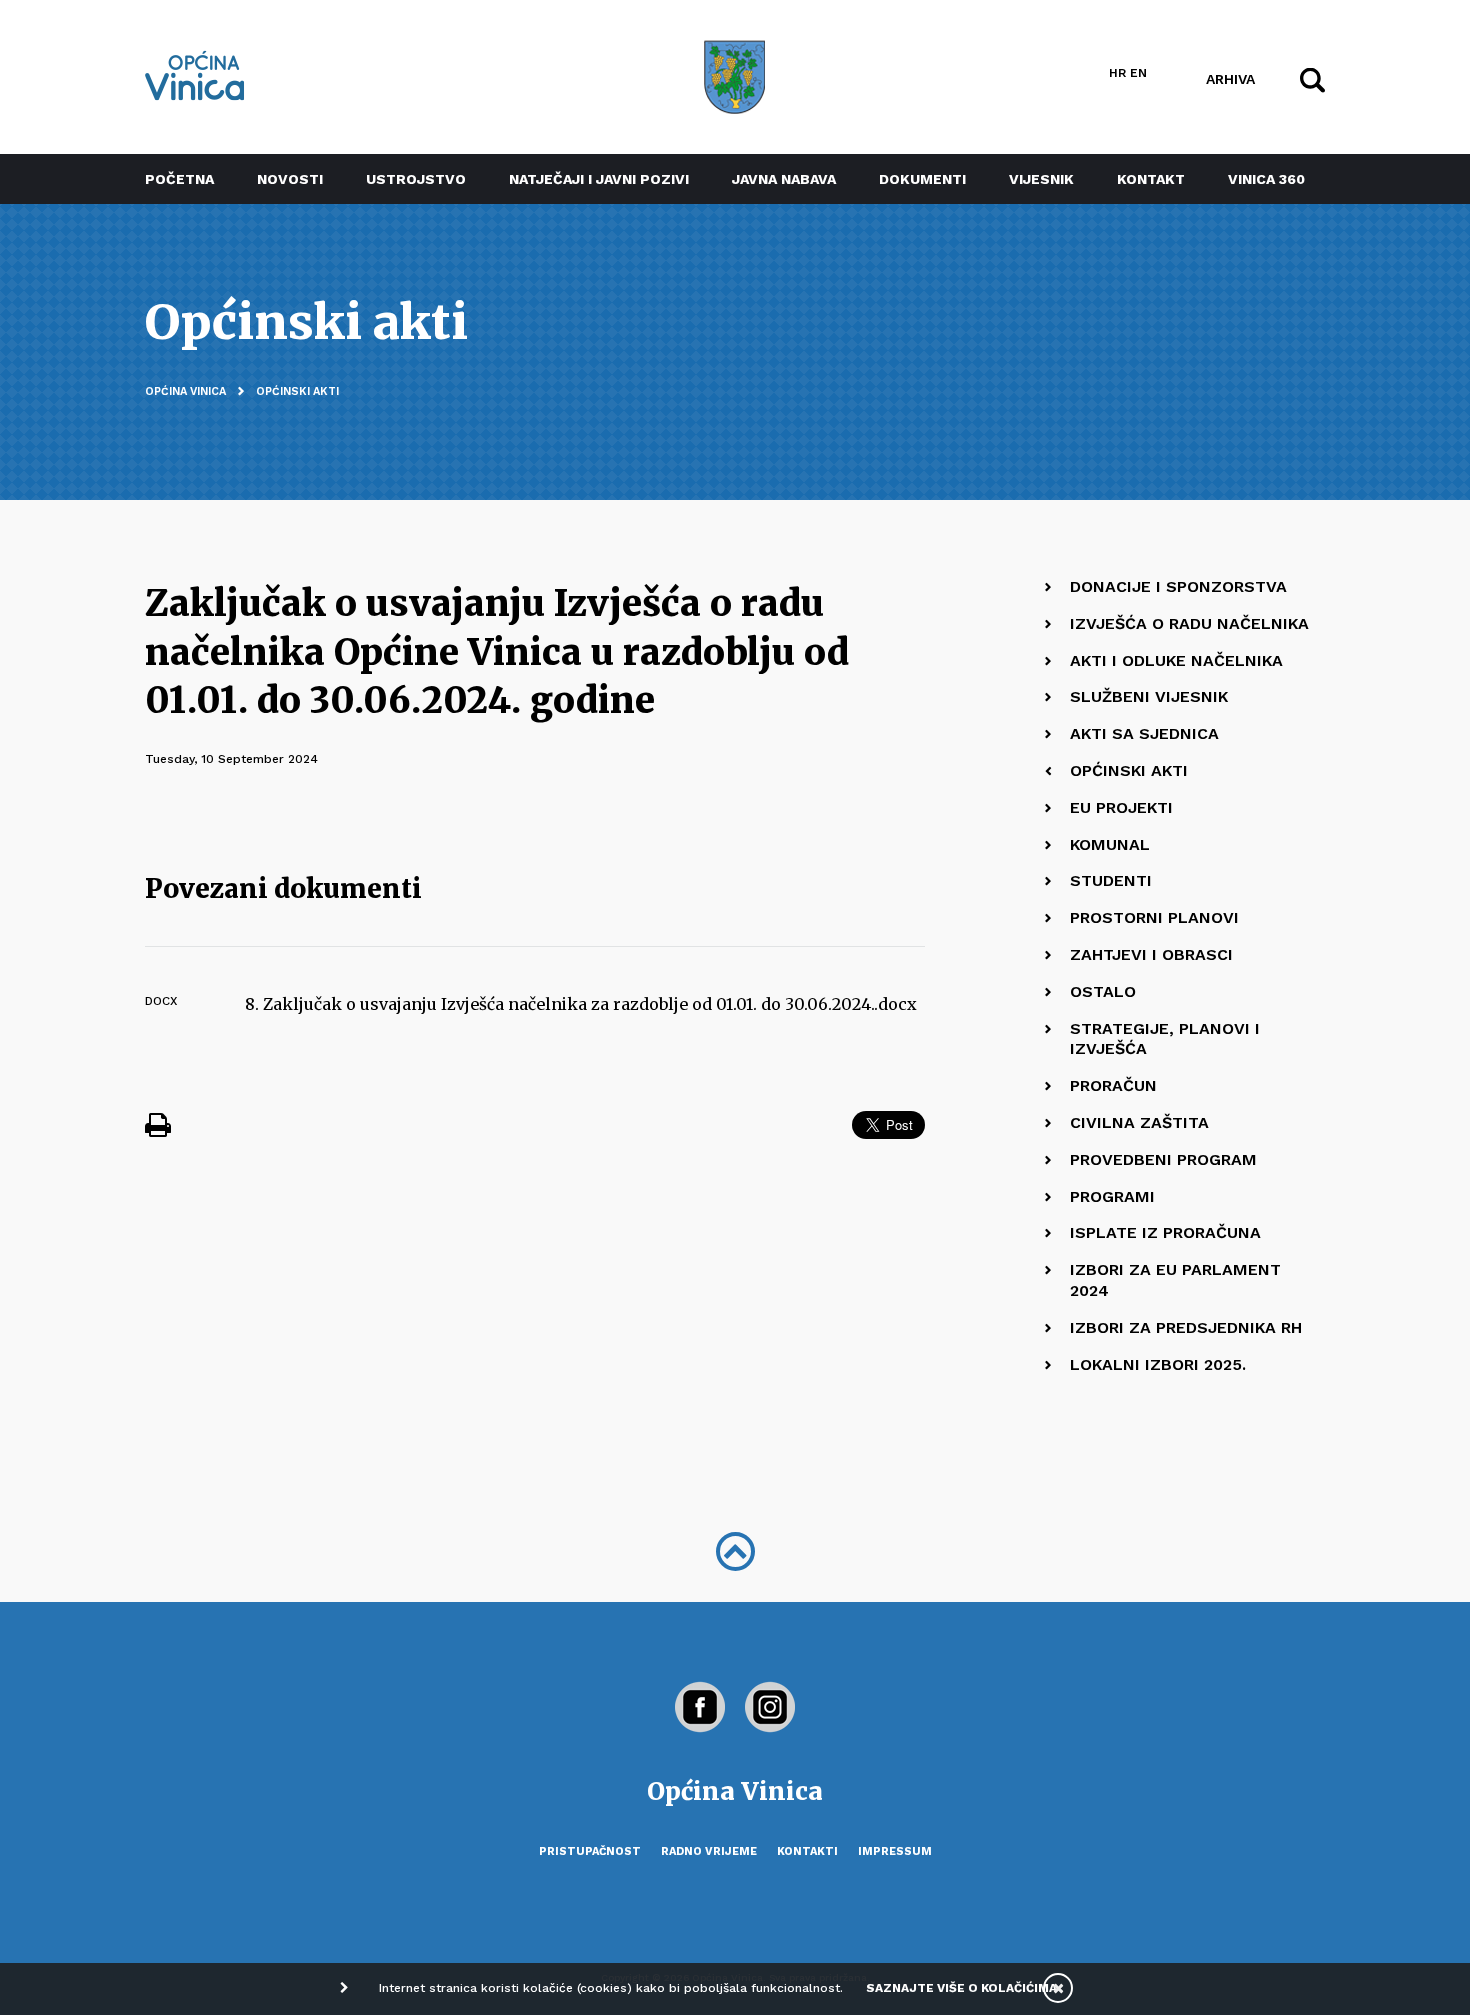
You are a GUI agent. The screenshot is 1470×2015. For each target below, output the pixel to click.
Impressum (895, 1851)
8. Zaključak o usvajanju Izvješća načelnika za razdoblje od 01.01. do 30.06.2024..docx (581, 1004)
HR (1117, 73)
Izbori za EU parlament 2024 (1175, 1280)
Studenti (1111, 880)
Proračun (1113, 1085)
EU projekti (1121, 807)
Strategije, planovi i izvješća (1165, 1039)
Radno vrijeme (709, 1851)
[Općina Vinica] (195, 75)
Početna (179, 179)
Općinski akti (297, 391)
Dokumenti (922, 179)
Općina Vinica (185, 391)
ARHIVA (1230, 78)
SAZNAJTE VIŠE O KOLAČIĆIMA (961, 1988)
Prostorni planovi (1154, 917)
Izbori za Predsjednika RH (1186, 1327)
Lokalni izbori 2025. (1158, 1364)
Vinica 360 (1266, 179)
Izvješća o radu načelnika (1189, 623)
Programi (1112, 1196)
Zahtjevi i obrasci (1151, 954)
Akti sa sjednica (1144, 733)
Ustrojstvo (416, 179)
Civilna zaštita (1139, 1122)
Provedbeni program (1163, 1159)
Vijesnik (1041, 179)
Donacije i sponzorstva (1178, 586)
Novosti (290, 179)
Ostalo (1103, 991)
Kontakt (1151, 179)
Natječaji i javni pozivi (599, 179)
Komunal (1110, 844)
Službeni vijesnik (1149, 696)
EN (1138, 73)
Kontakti (807, 1851)
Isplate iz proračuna (1165, 1232)
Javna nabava (784, 179)
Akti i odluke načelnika (1176, 660)
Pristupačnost (590, 1851)
